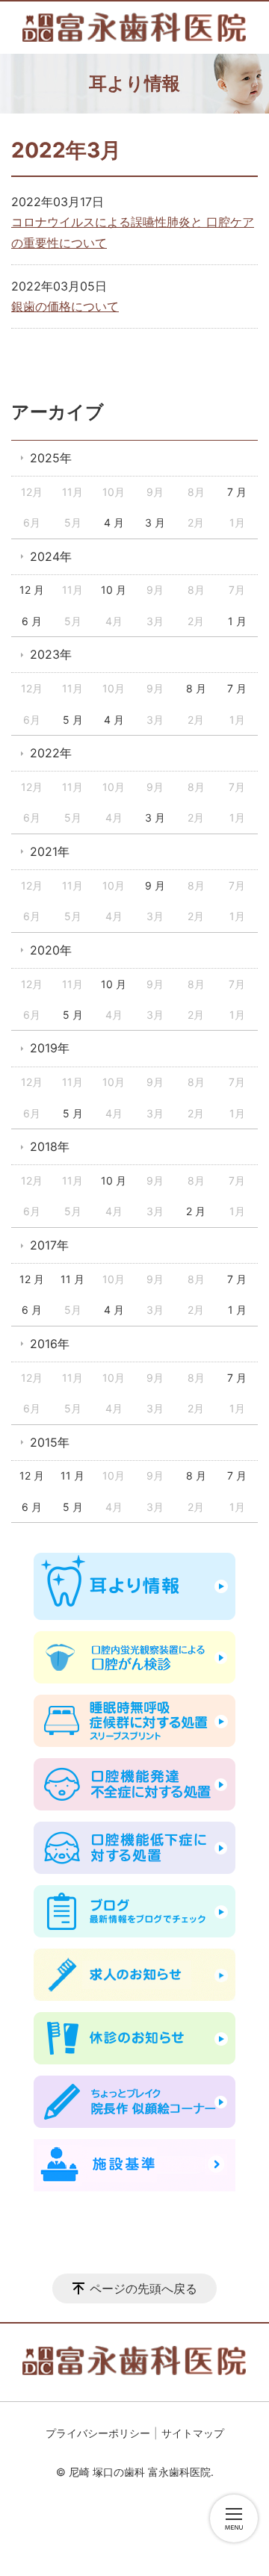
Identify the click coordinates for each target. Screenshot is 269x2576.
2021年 (50, 851)
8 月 (196, 688)
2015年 (50, 1442)
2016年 (50, 1344)
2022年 (51, 753)
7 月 (237, 492)
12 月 (32, 590)
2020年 (51, 950)
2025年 (51, 458)
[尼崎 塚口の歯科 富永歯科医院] (134, 28)
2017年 (49, 1245)
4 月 (114, 522)
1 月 (237, 621)
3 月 (155, 522)
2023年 (51, 654)
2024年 (51, 556)
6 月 (32, 621)
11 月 (72, 1279)
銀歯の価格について (65, 306)
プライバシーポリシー (98, 2433)
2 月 (196, 1211)
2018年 (50, 1146)
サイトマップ (193, 2433)
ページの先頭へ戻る (143, 2288)
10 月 (114, 590)
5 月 (73, 720)
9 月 (155, 885)
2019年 (50, 1048)
